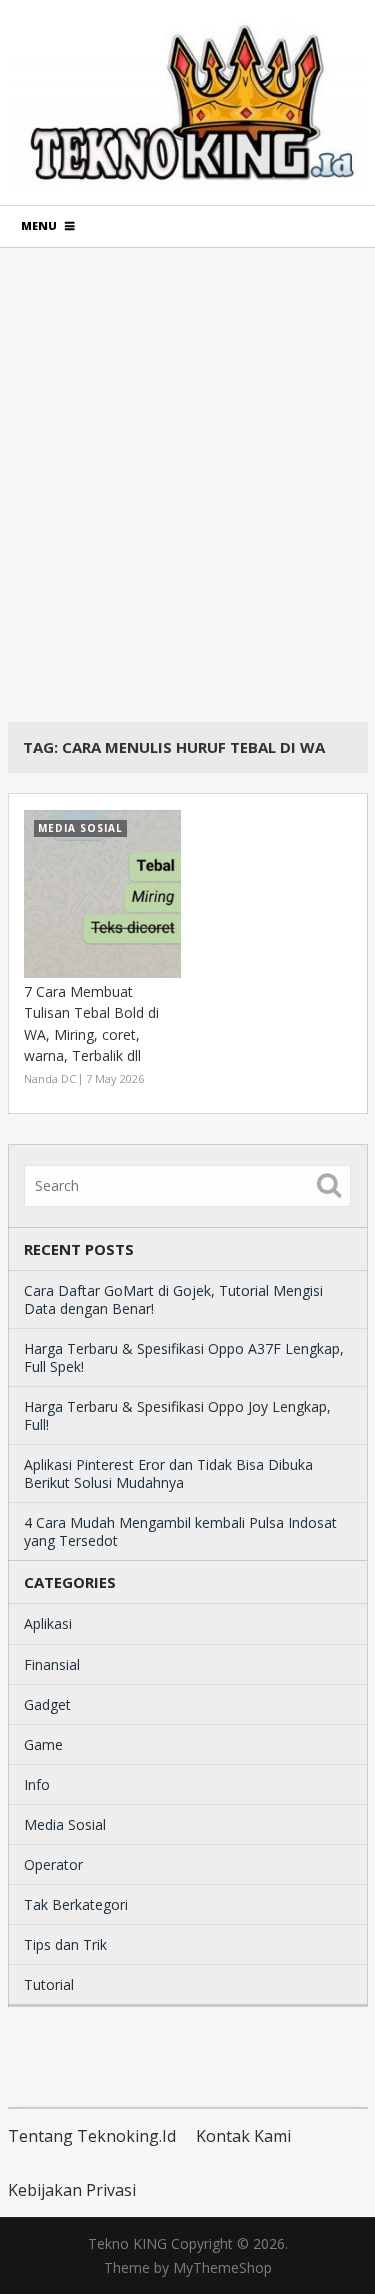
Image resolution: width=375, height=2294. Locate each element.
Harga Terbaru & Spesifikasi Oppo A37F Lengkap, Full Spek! (184, 1357)
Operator (53, 1864)
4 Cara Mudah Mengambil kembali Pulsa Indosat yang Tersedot (180, 1531)
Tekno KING (127, 2243)
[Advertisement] (187, 484)
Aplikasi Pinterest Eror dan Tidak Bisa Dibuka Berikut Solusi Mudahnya (168, 1473)
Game (43, 1744)
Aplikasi (48, 1623)
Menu (39, 225)
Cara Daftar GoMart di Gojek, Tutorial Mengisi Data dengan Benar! (173, 1299)
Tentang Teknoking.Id (92, 2136)
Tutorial (49, 1984)
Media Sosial (65, 1824)
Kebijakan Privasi (72, 2190)
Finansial (52, 1664)
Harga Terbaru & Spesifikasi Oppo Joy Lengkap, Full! (177, 1415)
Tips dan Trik (65, 1944)
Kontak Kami (243, 2136)
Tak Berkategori (76, 1904)
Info (37, 1784)
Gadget (47, 1704)
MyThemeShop (222, 2267)
